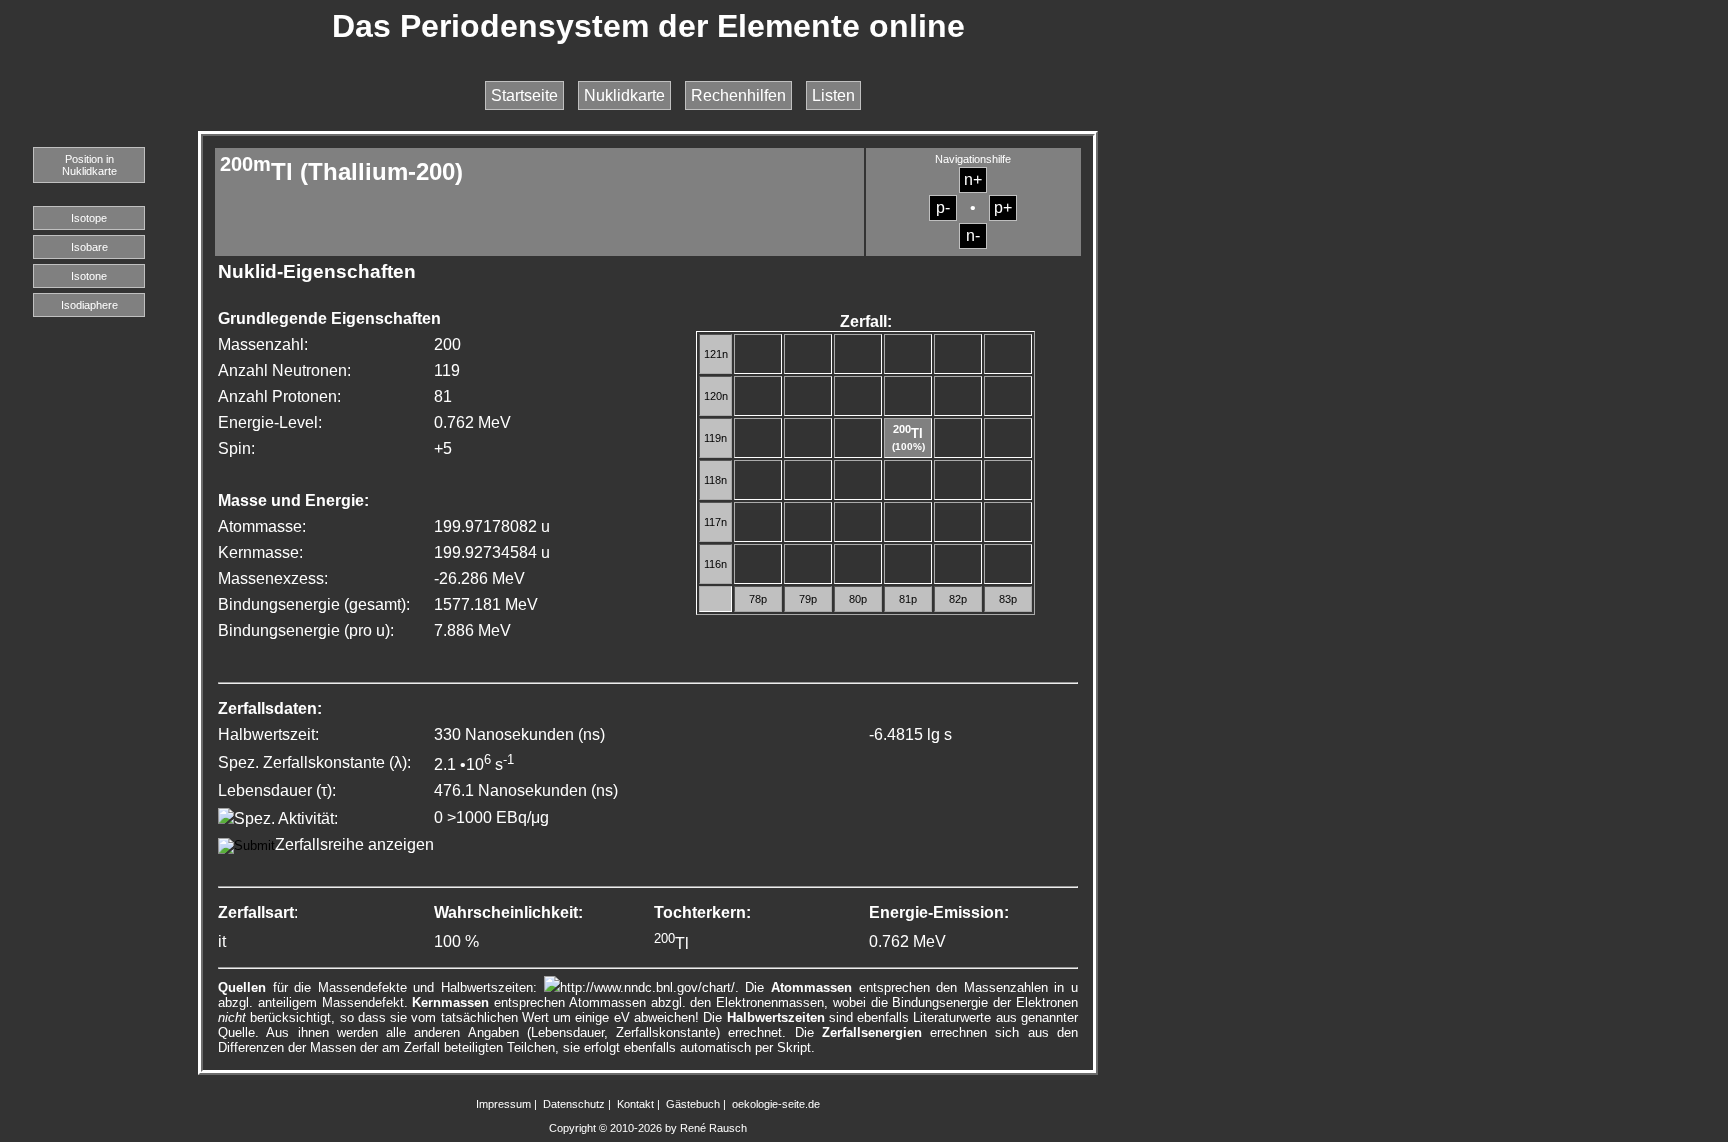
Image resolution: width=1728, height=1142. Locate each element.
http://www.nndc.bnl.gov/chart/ (647, 987)
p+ (1003, 207)
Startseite (524, 95)
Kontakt (635, 1104)
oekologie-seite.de (776, 1104)
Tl (908, 433)
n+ (973, 179)
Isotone (89, 276)
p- (943, 207)
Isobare (89, 247)
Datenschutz (574, 1104)
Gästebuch (693, 1104)
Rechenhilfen (738, 95)
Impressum (503, 1104)
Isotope (89, 218)
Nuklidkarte (624, 95)
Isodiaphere (89, 305)
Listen (833, 95)
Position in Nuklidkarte (89, 165)
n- (973, 235)
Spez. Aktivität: (286, 818)
